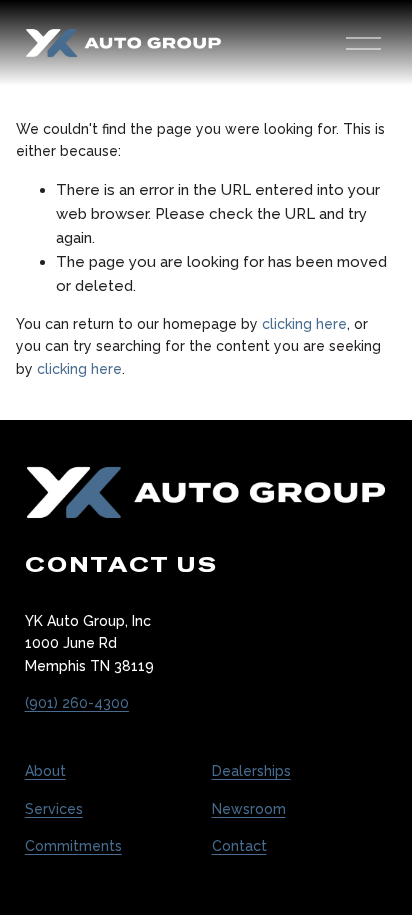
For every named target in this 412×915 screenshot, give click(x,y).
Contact (239, 846)
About (45, 771)
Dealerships (251, 771)
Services (54, 809)
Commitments (73, 846)
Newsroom (249, 809)
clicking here (304, 324)
